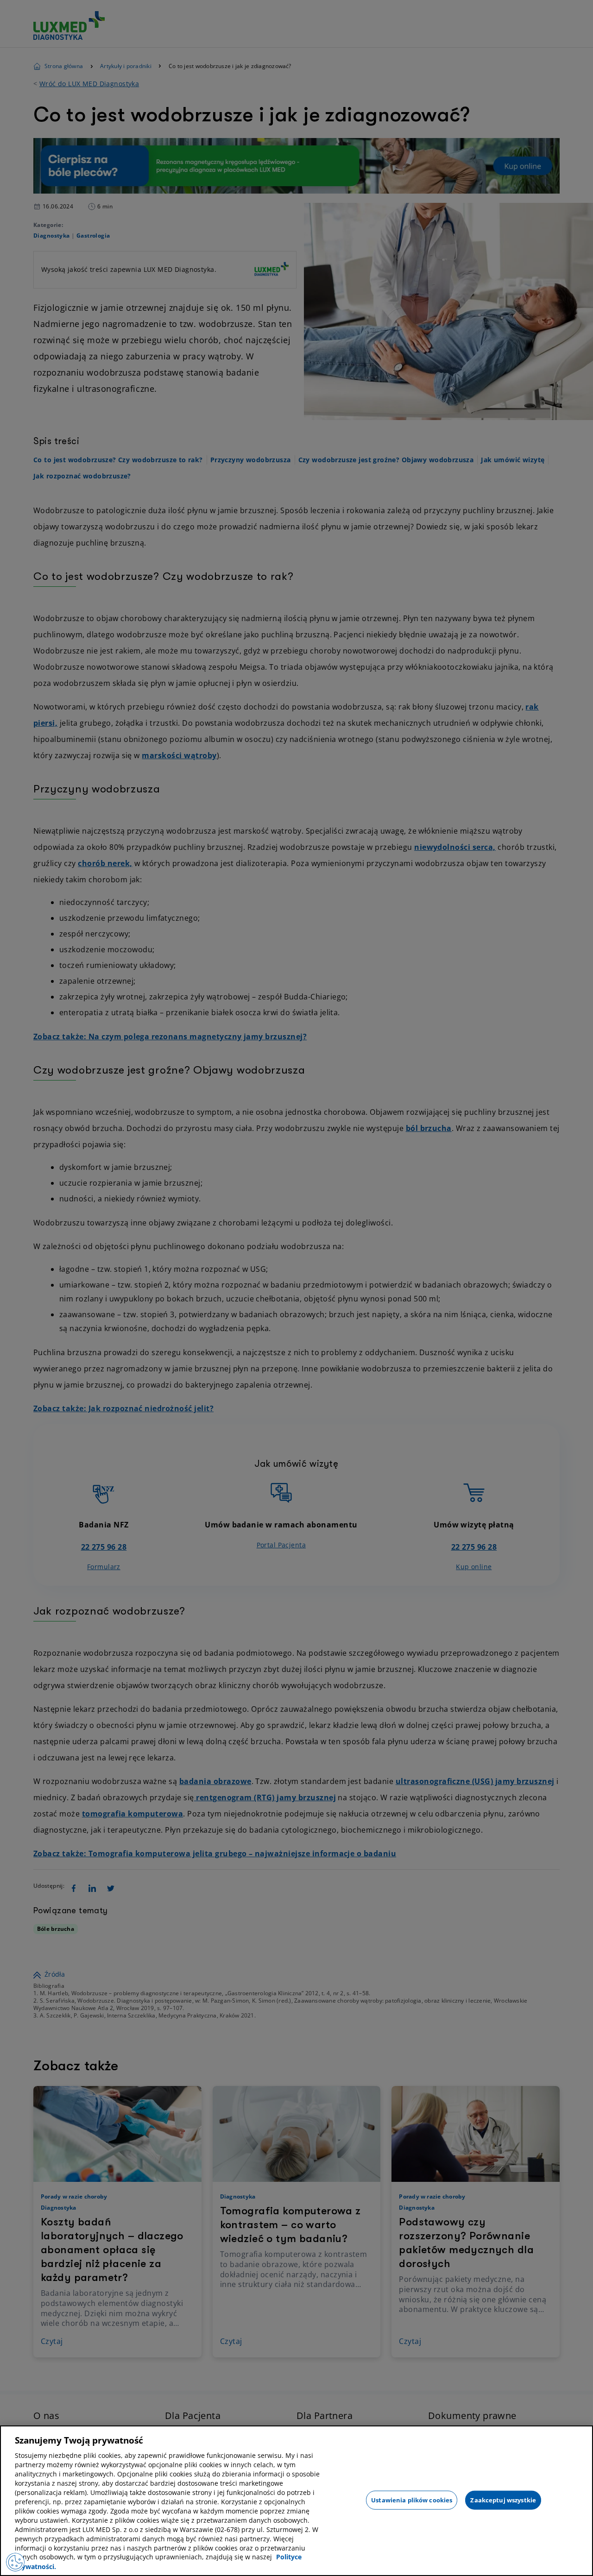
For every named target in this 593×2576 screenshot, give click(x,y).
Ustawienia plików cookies (412, 2500)
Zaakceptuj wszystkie (503, 2500)
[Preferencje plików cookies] (15, 2562)
